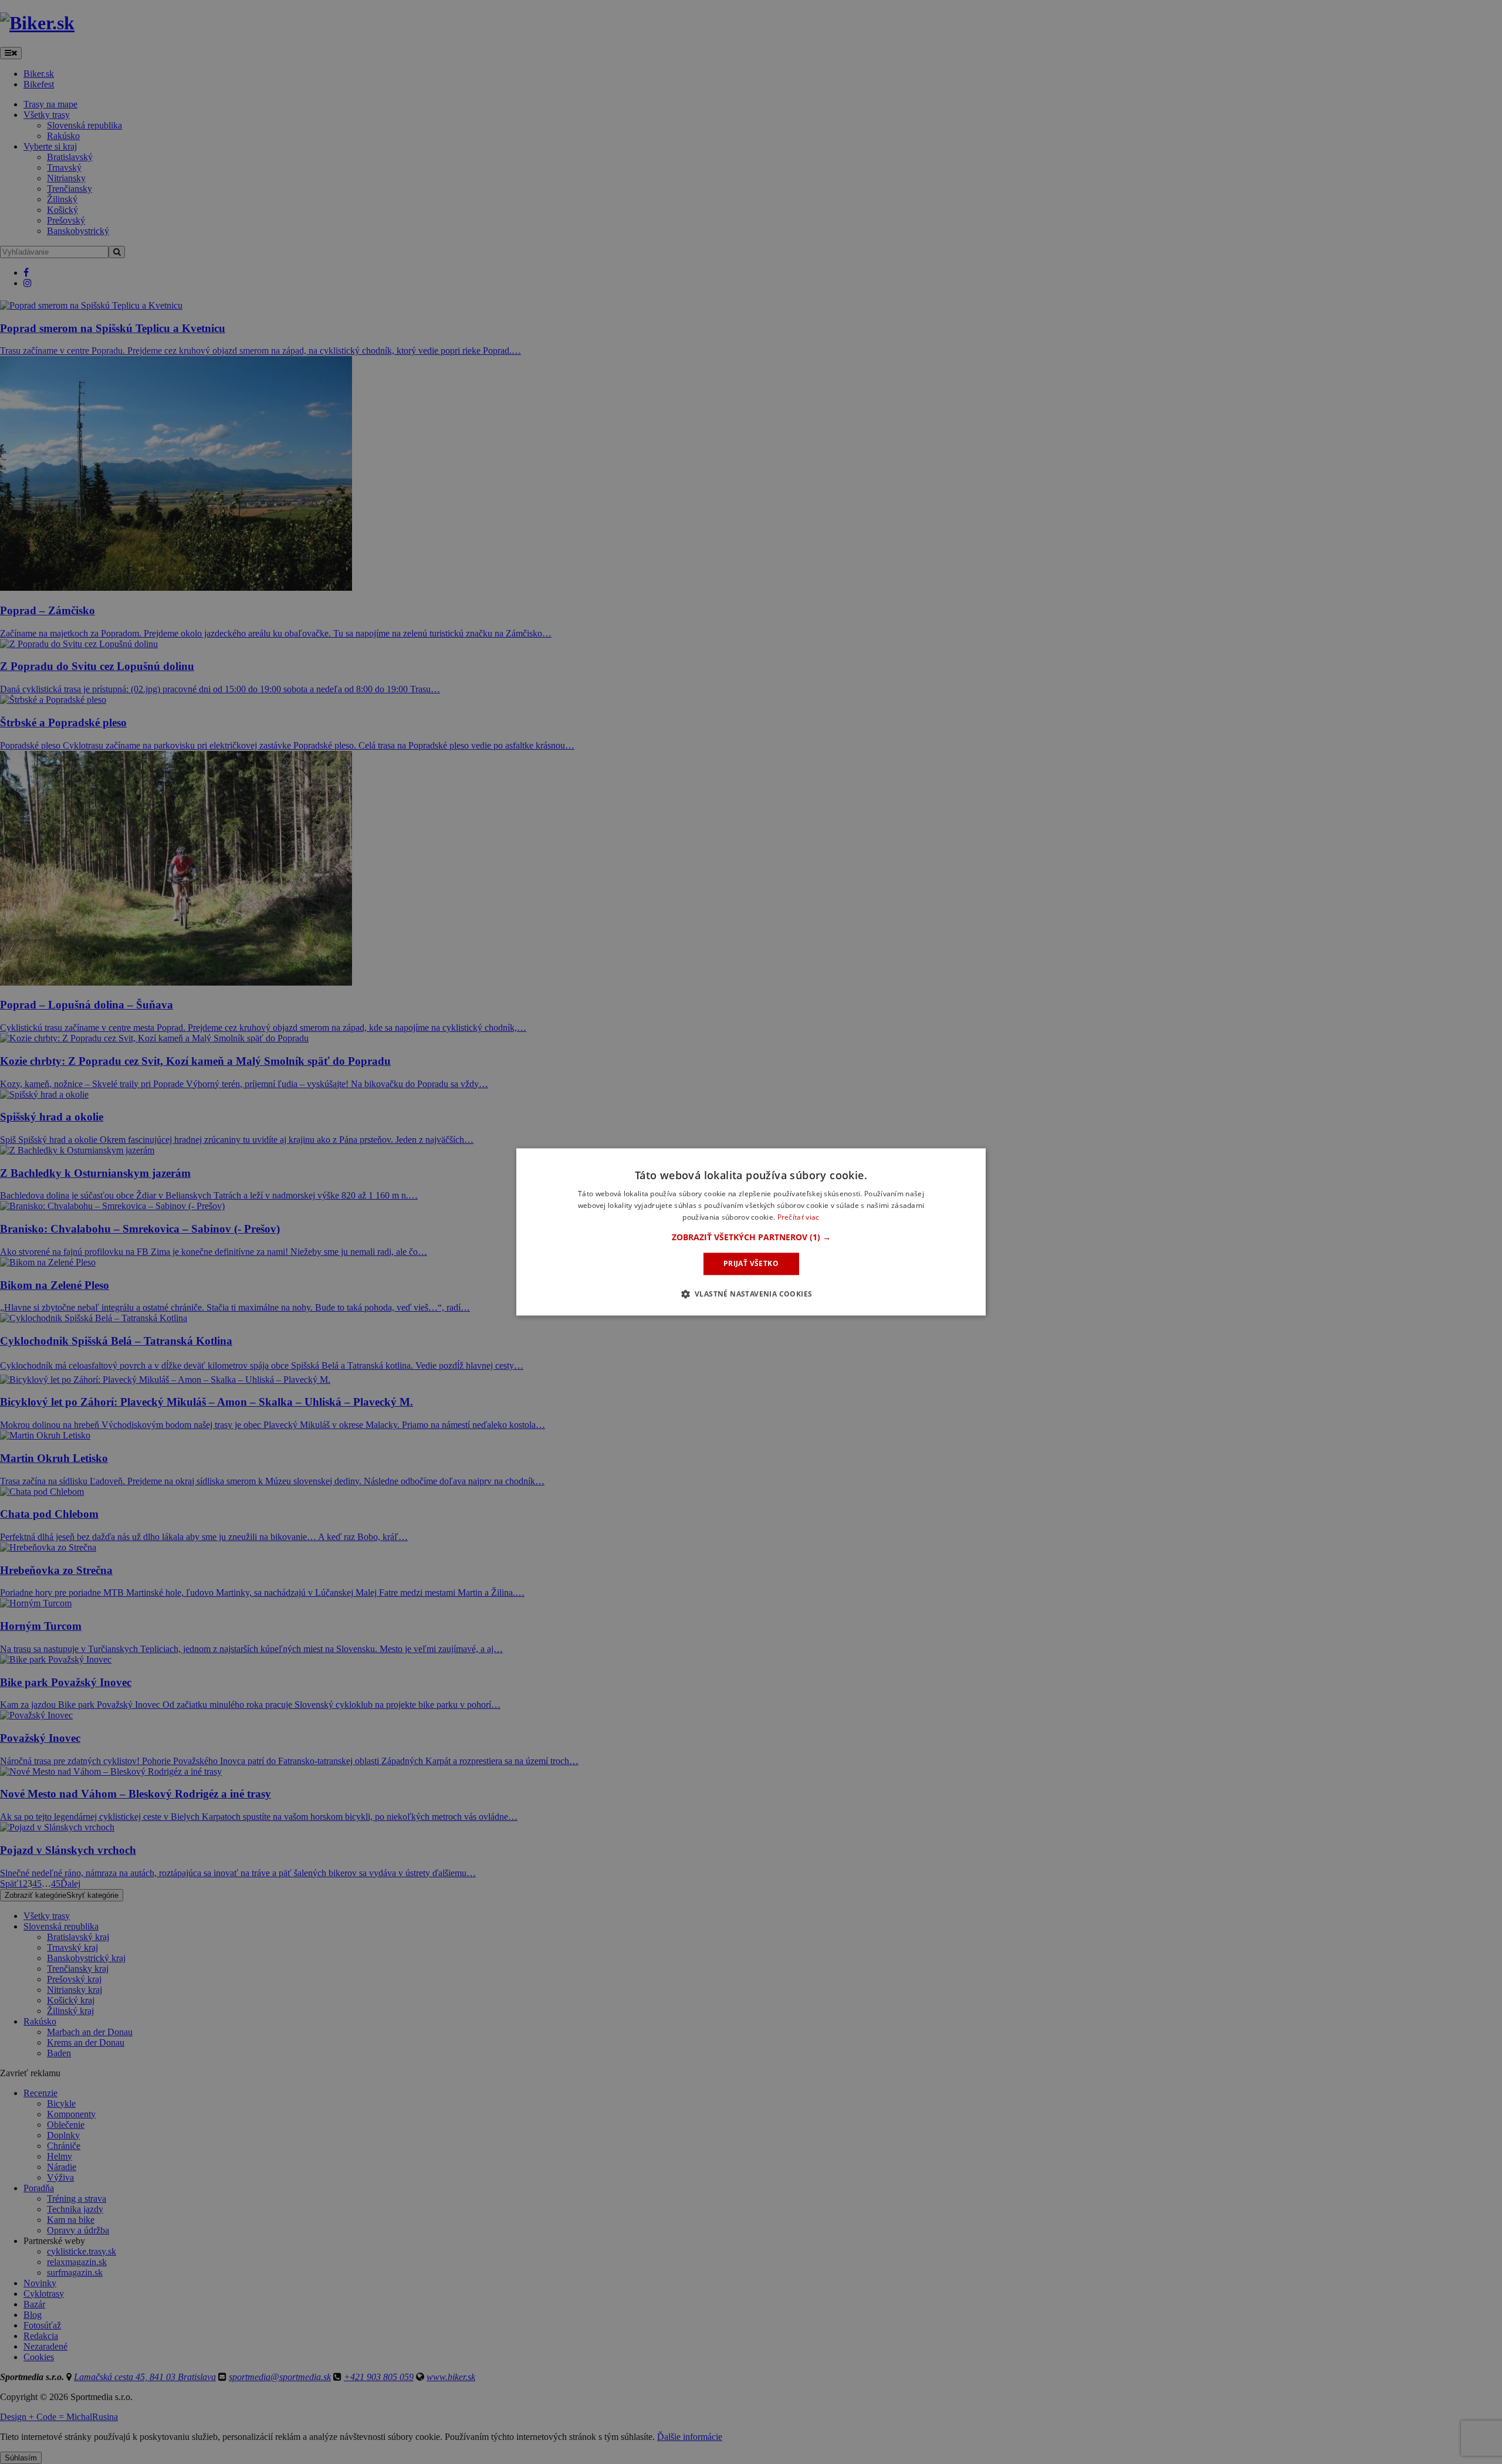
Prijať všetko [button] (751, 1263)
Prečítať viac (799, 1217)
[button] (751, 1237)
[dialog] (751, 1232)
